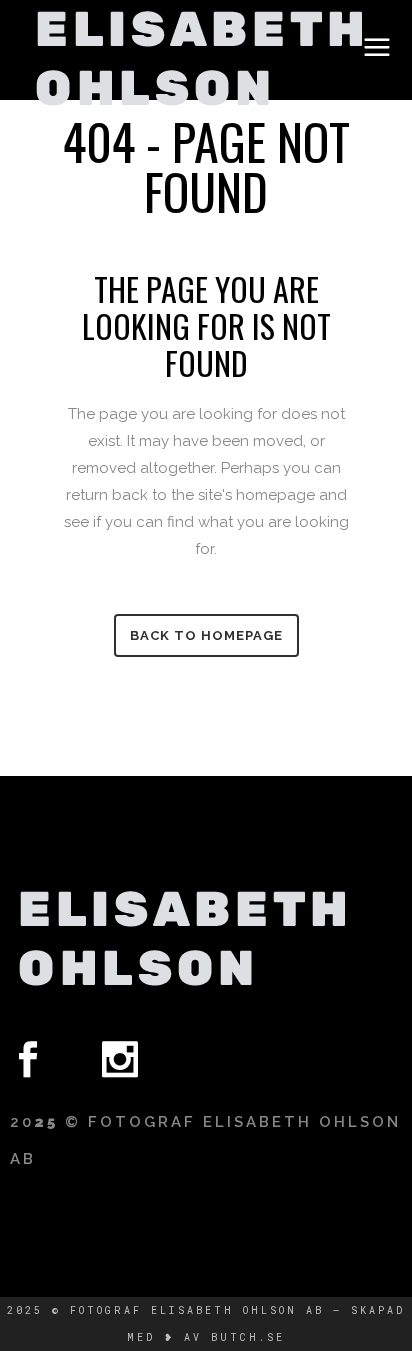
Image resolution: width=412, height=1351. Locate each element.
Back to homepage (206, 635)
